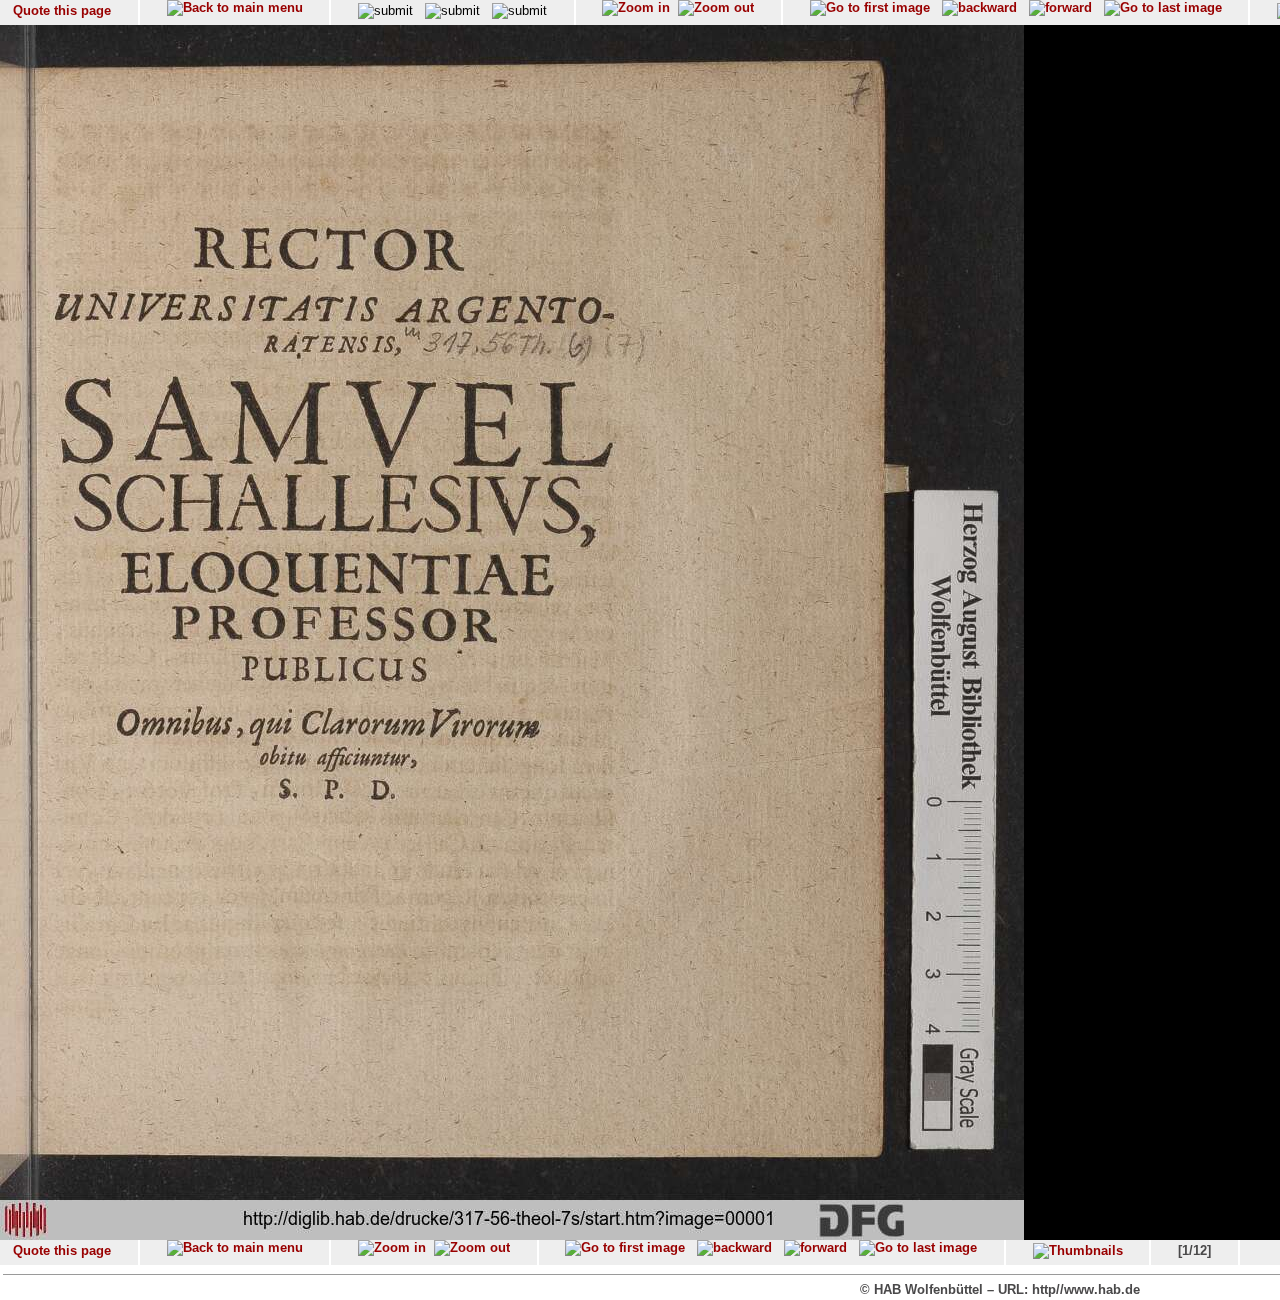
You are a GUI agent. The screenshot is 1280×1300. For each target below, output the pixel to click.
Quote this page (62, 10)
